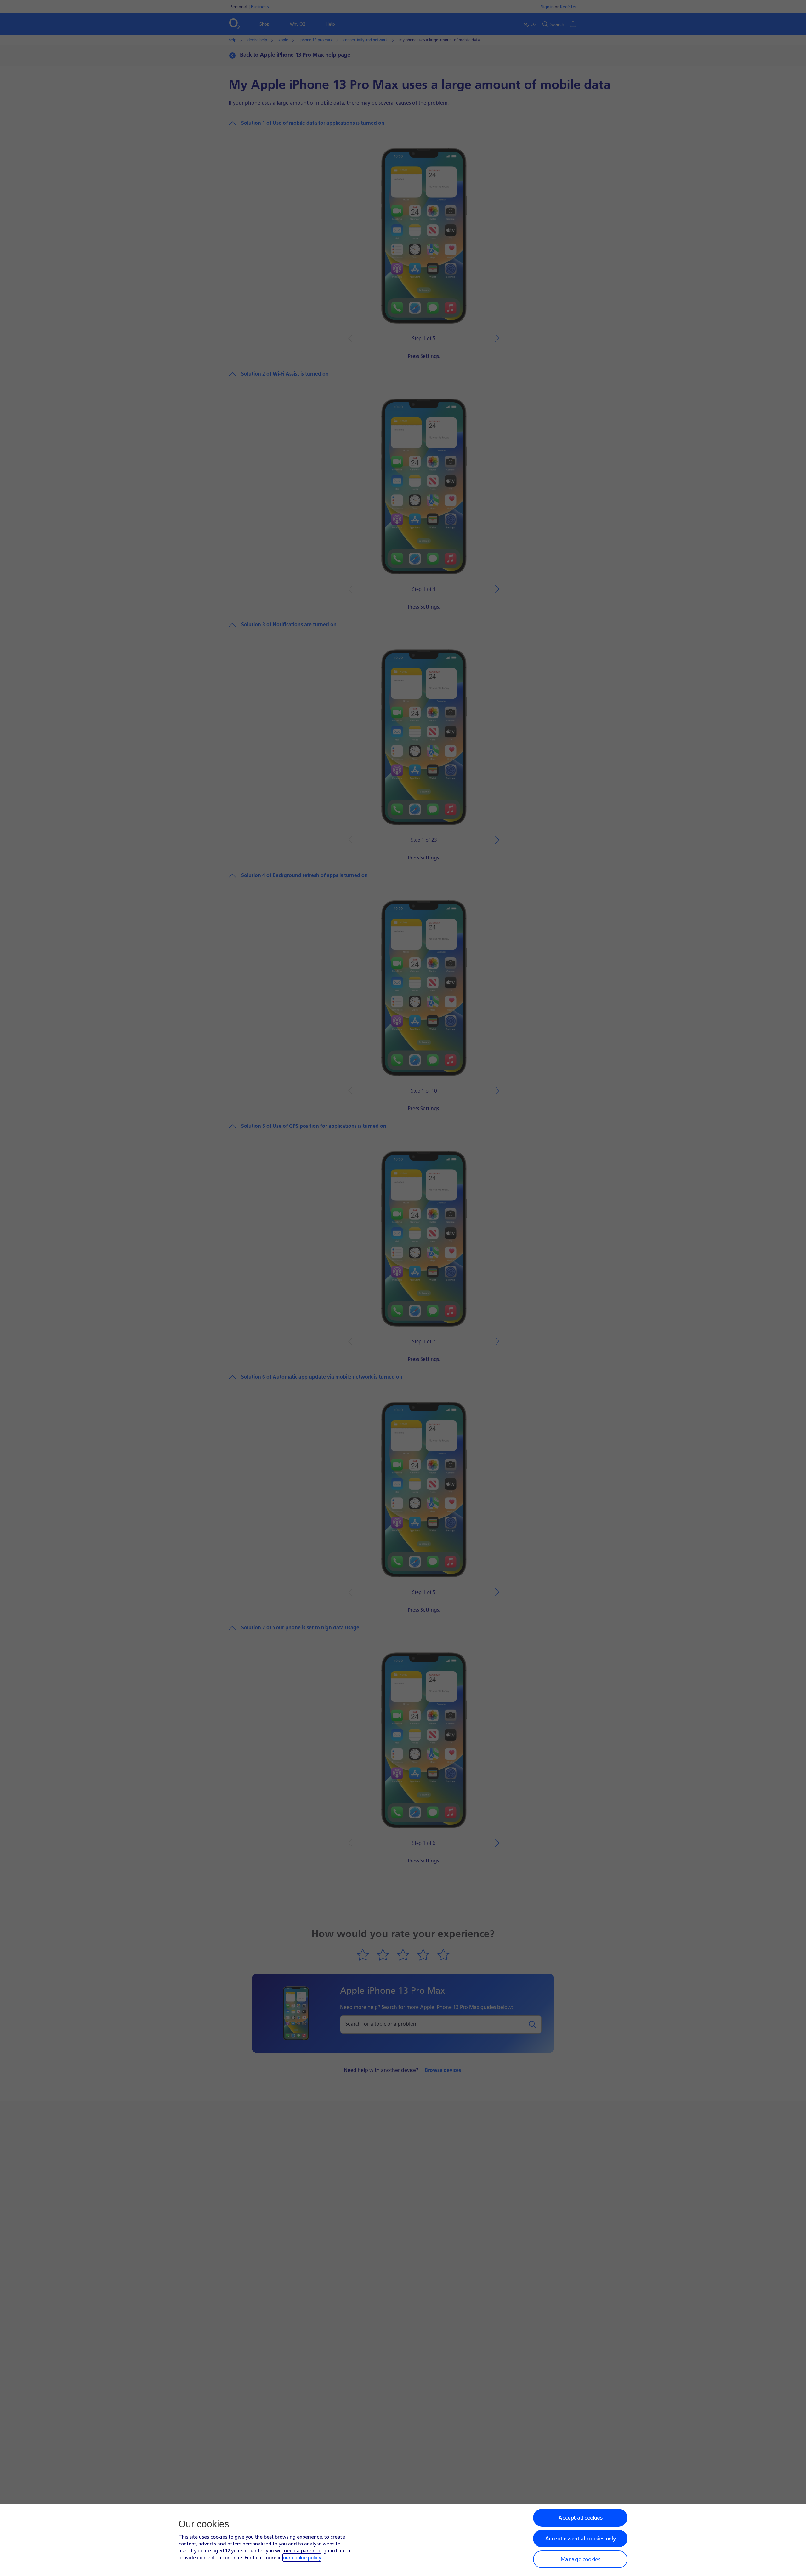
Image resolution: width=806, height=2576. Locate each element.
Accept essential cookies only (580, 2538)
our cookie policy (302, 2557)
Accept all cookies (580, 2518)
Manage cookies (580, 2559)
